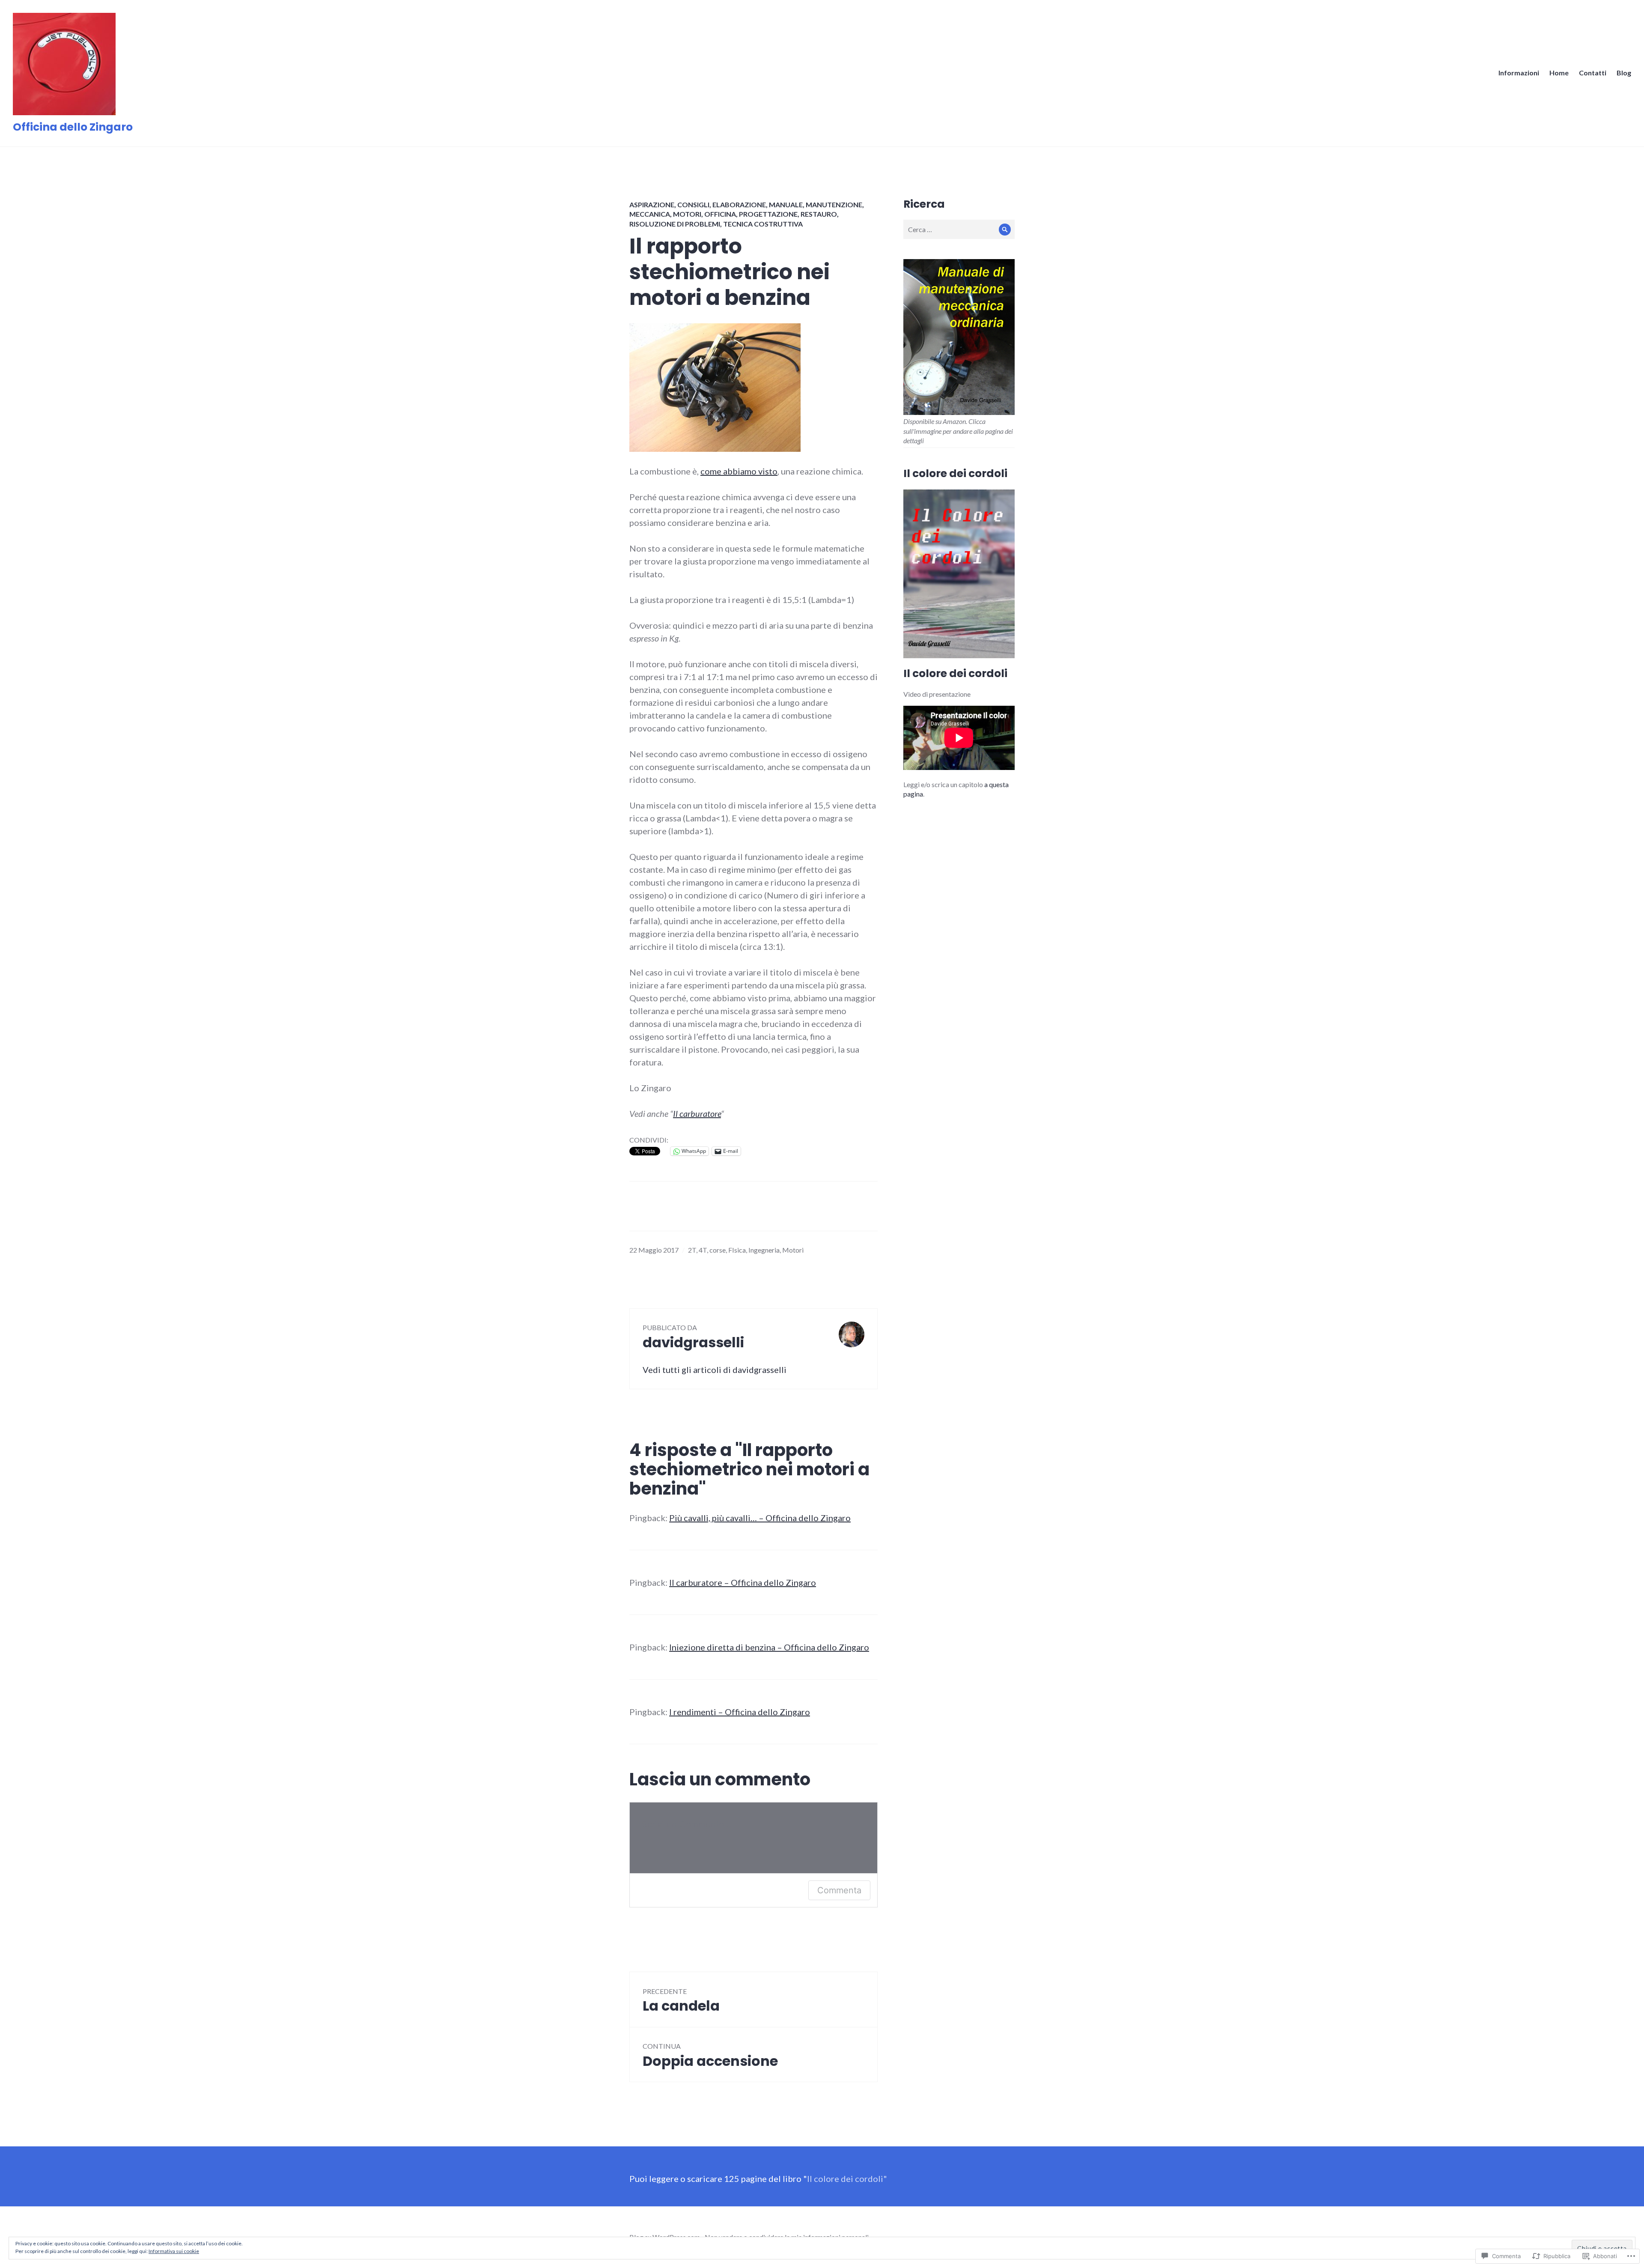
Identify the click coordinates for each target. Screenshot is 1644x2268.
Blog (1624, 73)
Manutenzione (834, 204)
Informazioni (1519, 73)
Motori (687, 214)
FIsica (737, 1250)
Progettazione (768, 214)
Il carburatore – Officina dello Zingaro (743, 1582)
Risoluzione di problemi (675, 224)
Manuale (786, 204)
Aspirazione (652, 204)
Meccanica (650, 214)
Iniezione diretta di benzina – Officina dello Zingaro (769, 1647)
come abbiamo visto (739, 471)
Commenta (839, 1890)
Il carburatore (697, 1113)
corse (718, 1250)
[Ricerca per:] (959, 229)
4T (703, 1250)
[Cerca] (1005, 229)
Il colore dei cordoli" (847, 2178)
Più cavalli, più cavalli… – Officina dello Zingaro (760, 1518)
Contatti (1593, 73)
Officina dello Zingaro (73, 127)
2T (692, 1250)
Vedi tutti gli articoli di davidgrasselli (715, 1370)
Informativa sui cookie (174, 2251)
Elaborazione (739, 204)
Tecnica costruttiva (763, 224)
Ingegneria (764, 1250)
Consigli (693, 204)
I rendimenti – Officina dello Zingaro (740, 1712)
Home (1559, 73)
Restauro (819, 214)
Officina (720, 214)
